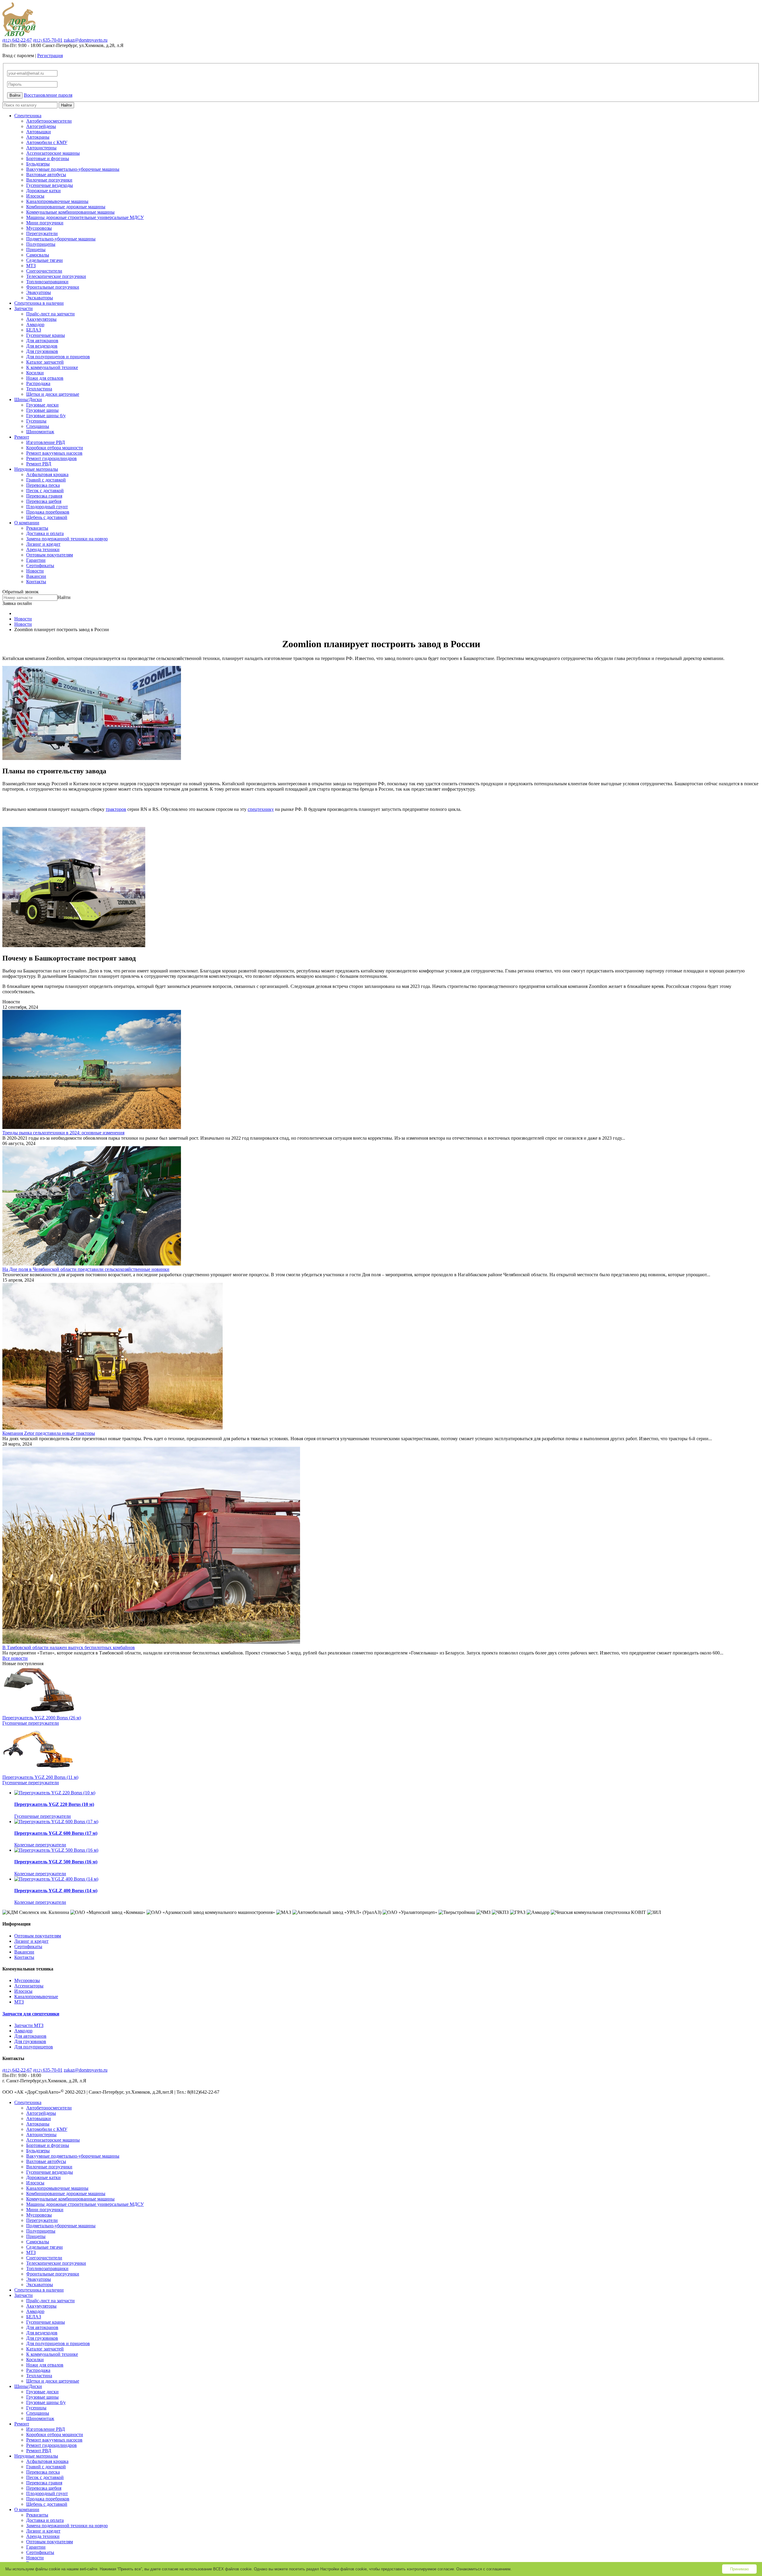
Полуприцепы (41, 244)
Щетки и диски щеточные (53, 394)
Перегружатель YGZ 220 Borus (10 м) (54, 1804)
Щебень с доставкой (47, 517)
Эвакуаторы (39, 292)
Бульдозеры (38, 164)
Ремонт (22, 437)
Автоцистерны (41, 148)
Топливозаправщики (47, 282)
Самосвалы (38, 255)
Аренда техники (43, 549)
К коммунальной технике (52, 367)
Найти (66, 105)
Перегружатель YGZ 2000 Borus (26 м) (42, 1718)
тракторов (116, 809)
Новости (35, 571)
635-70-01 (48, 40)
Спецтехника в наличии (39, 303)
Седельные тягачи (44, 260)
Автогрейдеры (41, 126)
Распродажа (38, 383)
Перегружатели (42, 233)
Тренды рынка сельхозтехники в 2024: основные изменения (63, 1133)
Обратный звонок (21, 592)
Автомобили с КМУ (47, 142)
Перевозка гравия (44, 496)
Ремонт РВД (39, 464)
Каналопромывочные (36, 1996)
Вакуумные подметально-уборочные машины (73, 169)
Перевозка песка (43, 485)
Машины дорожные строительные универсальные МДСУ (85, 217)
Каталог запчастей (45, 362)
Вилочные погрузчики (49, 180)
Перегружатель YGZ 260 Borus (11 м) (40, 1777)
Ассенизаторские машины (53, 153)
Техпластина (39, 389)
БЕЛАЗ (34, 330)
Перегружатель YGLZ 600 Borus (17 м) (56, 1833)
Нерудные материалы (36, 469)
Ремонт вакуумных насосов (54, 453)
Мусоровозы (39, 228)
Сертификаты (40, 566)
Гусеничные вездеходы (50, 185)
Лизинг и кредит (43, 544)
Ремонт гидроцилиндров (51, 458)
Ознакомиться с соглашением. (484, 2569)
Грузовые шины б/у (46, 416)
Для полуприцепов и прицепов (58, 357)
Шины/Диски (28, 399)
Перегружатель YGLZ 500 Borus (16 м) (56, 1862)
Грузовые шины (42, 410)
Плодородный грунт (47, 507)
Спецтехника (28, 116)
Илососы (35, 196)
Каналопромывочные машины (57, 201)
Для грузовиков (42, 351)
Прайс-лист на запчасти (50, 314)
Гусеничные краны (46, 335)
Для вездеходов (42, 346)
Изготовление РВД (46, 442)
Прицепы (36, 250)
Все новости (15, 1658)
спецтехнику (261, 809)
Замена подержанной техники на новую (67, 539)
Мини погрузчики (45, 223)
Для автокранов (42, 341)
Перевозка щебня (44, 501)
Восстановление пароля (48, 95)
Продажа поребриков (48, 512)
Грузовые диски (42, 405)
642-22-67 (17, 40)
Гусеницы (36, 421)
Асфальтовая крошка (47, 474)
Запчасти (24, 308)
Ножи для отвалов (45, 378)
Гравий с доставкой (46, 480)
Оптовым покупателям (50, 555)
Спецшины (38, 426)
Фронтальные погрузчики (53, 287)
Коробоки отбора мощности (55, 448)
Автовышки (39, 132)
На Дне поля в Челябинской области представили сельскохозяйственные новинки (86, 1269)
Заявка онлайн (17, 603)
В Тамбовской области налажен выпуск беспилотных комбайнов (69, 1647)
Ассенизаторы (29, 1986)
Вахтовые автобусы (46, 175)
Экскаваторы (40, 298)
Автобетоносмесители (49, 121)
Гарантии (36, 560)
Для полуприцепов (34, 2047)
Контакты (36, 582)
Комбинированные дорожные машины (66, 207)
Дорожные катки (43, 191)
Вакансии (36, 576)
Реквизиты (37, 528)
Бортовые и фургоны (48, 158)
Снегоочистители (44, 271)
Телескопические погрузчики (56, 276)
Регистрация (50, 55)
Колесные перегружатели (40, 1845)
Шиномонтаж (40, 432)
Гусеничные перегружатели (31, 1723)
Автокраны (38, 137)
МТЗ (31, 266)
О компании (27, 523)
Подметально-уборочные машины (61, 239)
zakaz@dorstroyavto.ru (86, 40)
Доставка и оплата (45, 533)
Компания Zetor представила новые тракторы (49, 1433)
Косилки (35, 373)
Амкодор (35, 324)
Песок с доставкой (45, 491)
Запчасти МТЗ (29, 2025)
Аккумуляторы (41, 319)
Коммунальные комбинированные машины (70, 212)
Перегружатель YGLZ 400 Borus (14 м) (56, 1891)
